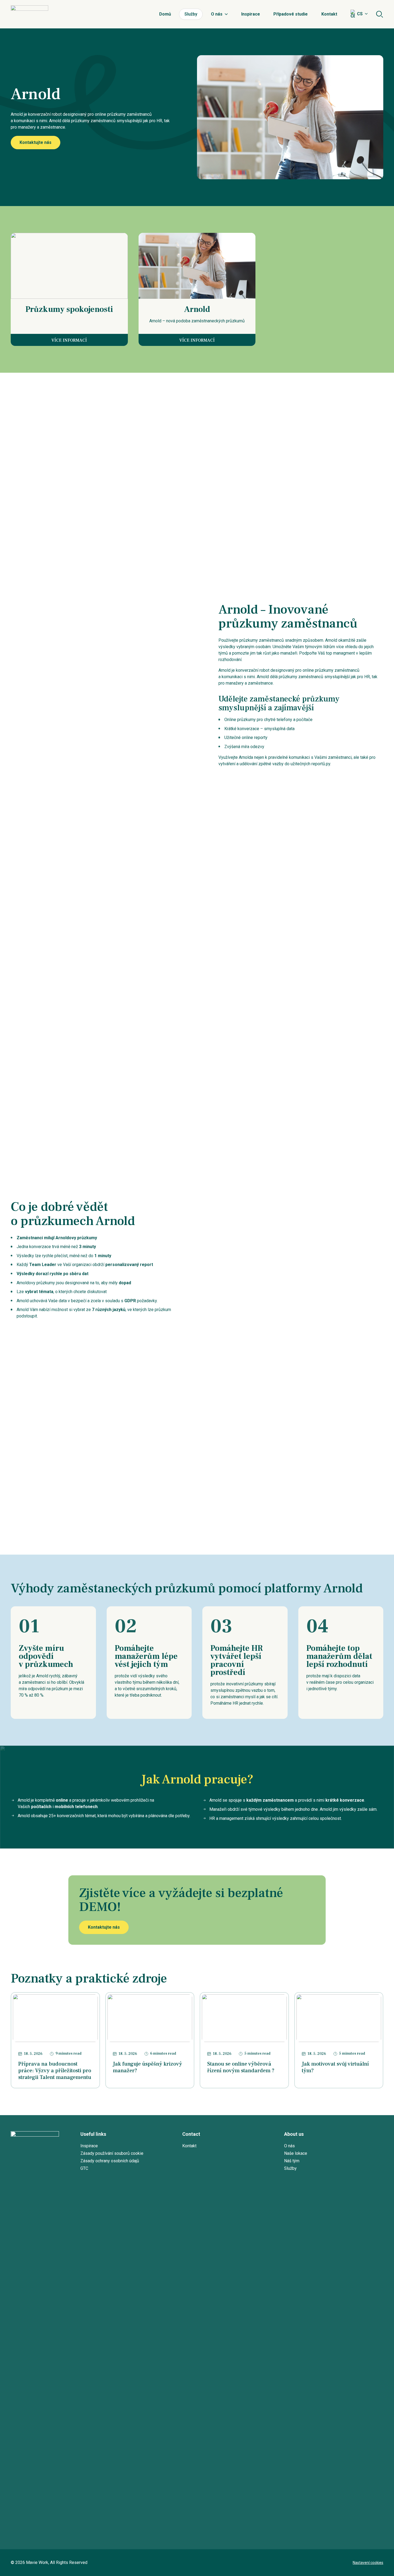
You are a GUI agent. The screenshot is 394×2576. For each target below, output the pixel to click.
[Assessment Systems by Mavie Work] (29, 14)
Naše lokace (296, 2153)
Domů (165, 14)
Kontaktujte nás (36, 142)
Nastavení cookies (368, 2563)
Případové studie (291, 14)
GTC (84, 2168)
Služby (191, 14)
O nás (217, 14)
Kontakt (329, 14)
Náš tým (292, 2161)
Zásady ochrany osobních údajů (110, 2161)
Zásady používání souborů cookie (112, 2153)
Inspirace (251, 14)
